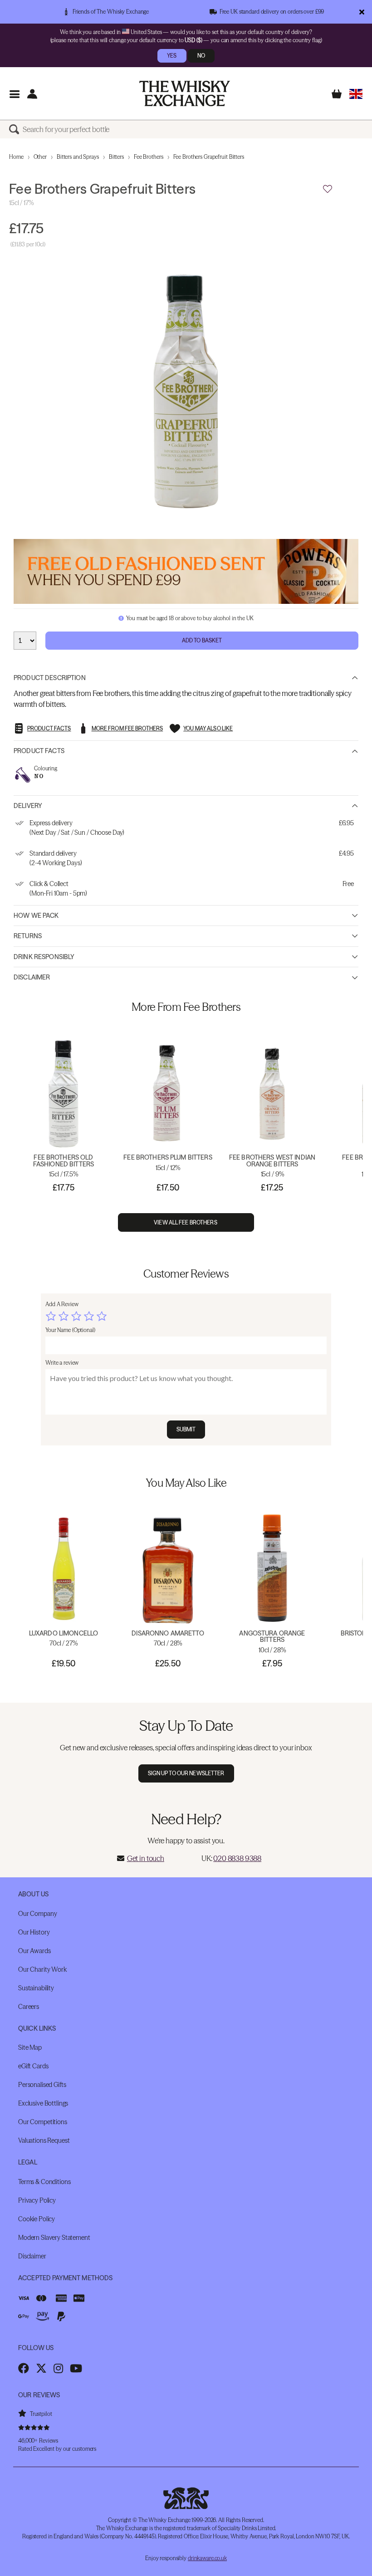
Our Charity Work (42, 1969)
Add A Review (62, 1304)
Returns (28, 936)
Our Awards (34, 1951)
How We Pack (36, 916)
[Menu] (14, 94)
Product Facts (39, 751)
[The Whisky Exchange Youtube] (76, 2368)
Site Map (30, 2047)
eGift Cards (33, 2066)
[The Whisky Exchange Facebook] (24, 2368)
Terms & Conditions (44, 2182)
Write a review (62, 1363)
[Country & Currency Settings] (356, 94)
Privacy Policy (37, 2200)
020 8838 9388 (237, 1858)
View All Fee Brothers (186, 1222)
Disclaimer (32, 977)
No (201, 56)
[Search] (16, 129)
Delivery (28, 806)
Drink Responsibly (44, 957)
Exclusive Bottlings (43, 2103)
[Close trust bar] (362, 12)
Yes (172, 56)
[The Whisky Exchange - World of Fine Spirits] (185, 93)
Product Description (50, 678)
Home (16, 157)
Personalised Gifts (42, 2085)
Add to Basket (202, 640)
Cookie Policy (37, 2219)
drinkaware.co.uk (207, 2558)
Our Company (37, 1914)
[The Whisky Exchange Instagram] (58, 2368)
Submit (186, 1429)
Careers (29, 2007)
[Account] (32, 94)
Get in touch (146, 1858)
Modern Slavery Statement (54, 2238)
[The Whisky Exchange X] (41, 2368)
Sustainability (36, 1988)
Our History (34, 1932)
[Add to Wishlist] (328, 189)
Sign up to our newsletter (186, 1773)
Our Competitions (43, 2122)
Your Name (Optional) (70, 1330)
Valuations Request (44, 2140)
